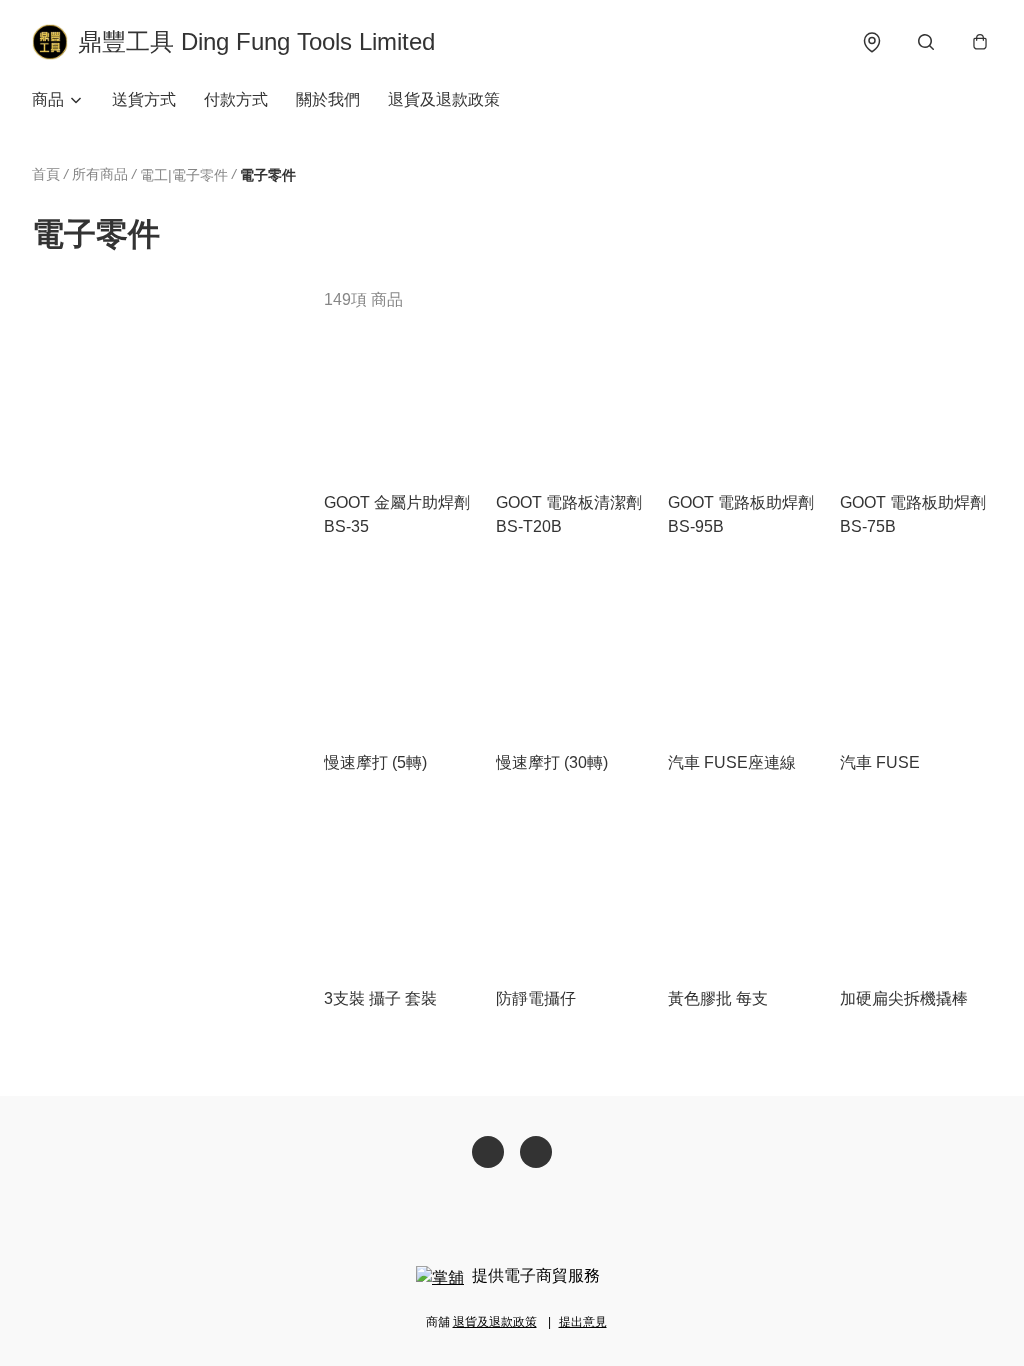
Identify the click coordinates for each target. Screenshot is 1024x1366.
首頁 (46, 174)
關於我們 (328, 99)
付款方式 (236, 99)
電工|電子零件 (184, 175)
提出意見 (583, 1322)
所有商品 (100, 174)
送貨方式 (144, 99)
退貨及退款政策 (444, 99)
